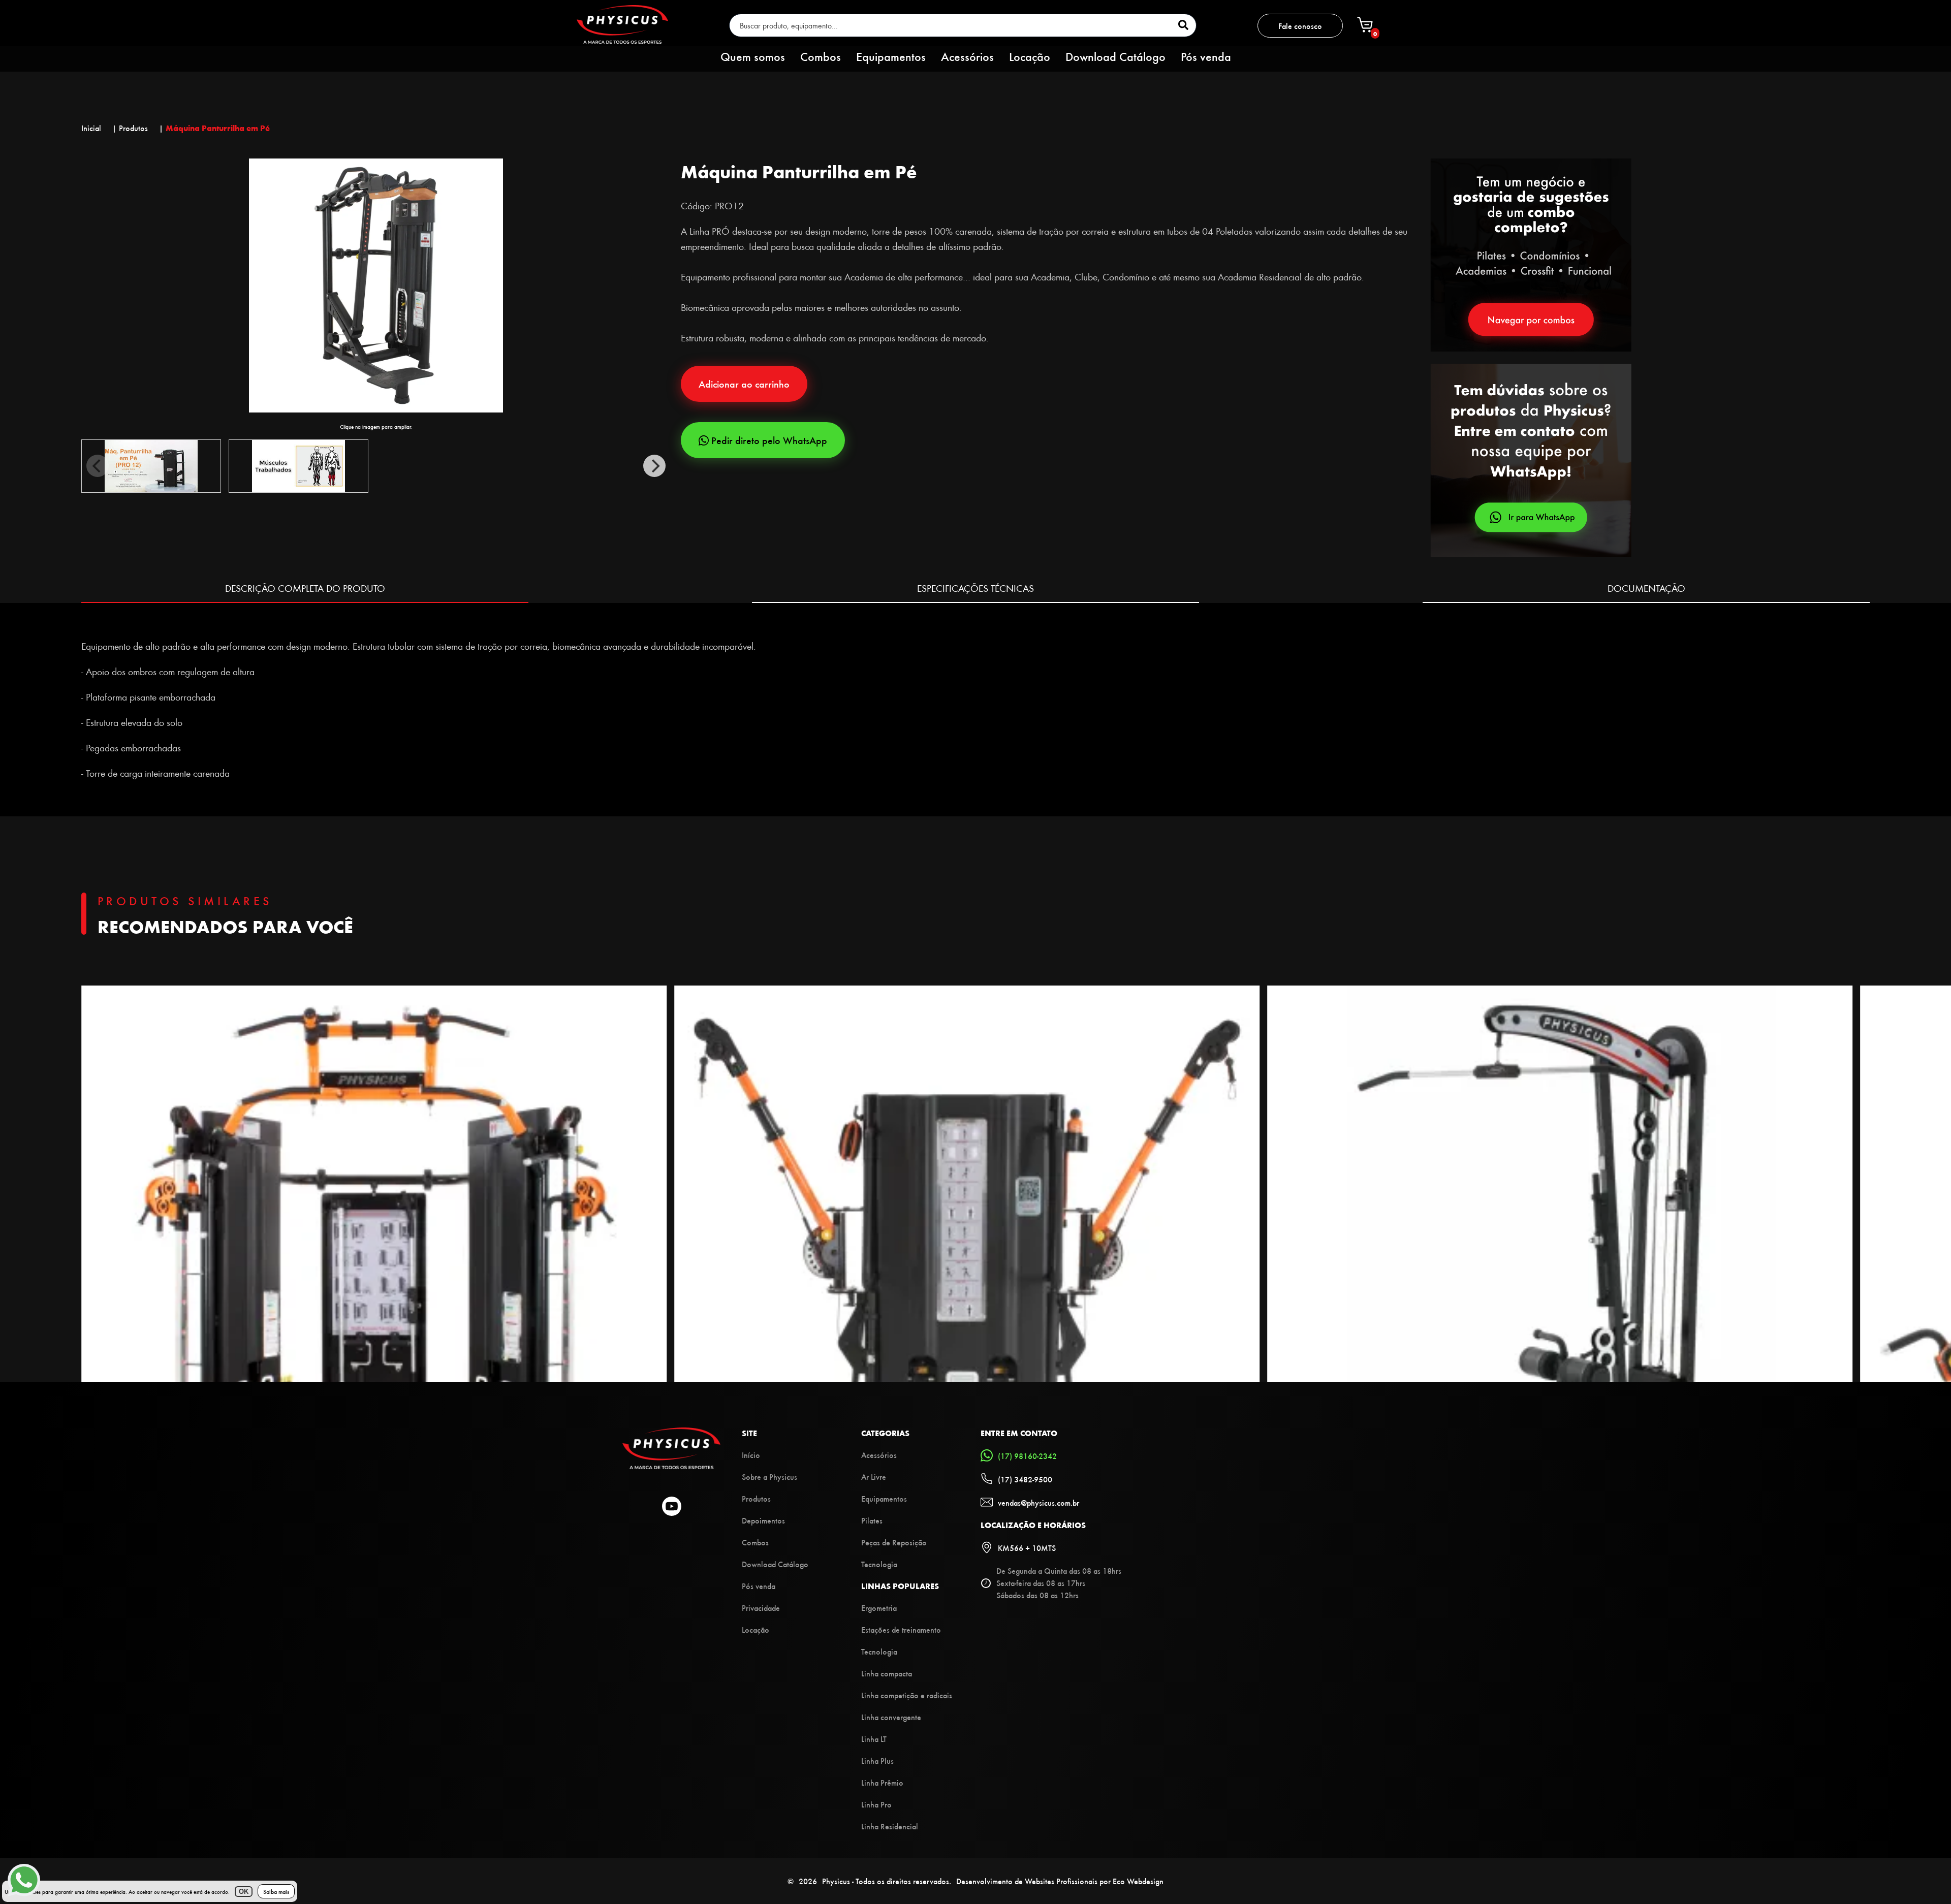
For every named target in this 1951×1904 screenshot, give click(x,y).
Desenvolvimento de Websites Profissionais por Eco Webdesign (1060, 1881)
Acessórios (967, 56)
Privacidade (761, 1608)
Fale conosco (1300, 26)
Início (751, 1455)
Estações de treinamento (901, 1629)
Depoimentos (763, 1520)
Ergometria (879, 1608)
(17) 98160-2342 (1027, 1456)
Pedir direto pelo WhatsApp (769, 440)
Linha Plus (877, 1760)
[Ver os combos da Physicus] (1531, 348)
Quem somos (753, 56)
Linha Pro (876, 1804)
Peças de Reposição (894, 1542)
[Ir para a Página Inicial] (671, 1466)
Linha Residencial (890, 1826)
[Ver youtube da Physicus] (672, 1507)
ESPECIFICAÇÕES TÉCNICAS (975, 588)
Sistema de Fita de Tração (130, 621)
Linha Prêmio (882, 1782)
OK (244, 1892)
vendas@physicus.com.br (1039, 1502)
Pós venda (1206, 56)
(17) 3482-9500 (1025, 1479)
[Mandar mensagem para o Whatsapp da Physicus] (1650, 461)
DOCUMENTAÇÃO (1646, 588)
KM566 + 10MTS (1027, 1548)
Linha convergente (891, 1717)
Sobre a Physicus (769, 1477)
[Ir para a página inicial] (622, 40)
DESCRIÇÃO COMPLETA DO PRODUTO (305, 588)
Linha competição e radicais (907, 1695)
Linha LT (874, 1739)
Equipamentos (891, 56)
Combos (821, 56)
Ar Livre (874, 1477)
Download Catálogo (1115, 56)
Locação (1030, 56)
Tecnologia (879, 1564)
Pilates (872, 1520)
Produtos (756, 1498)
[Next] (654, 466)
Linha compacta (887, 1673)
